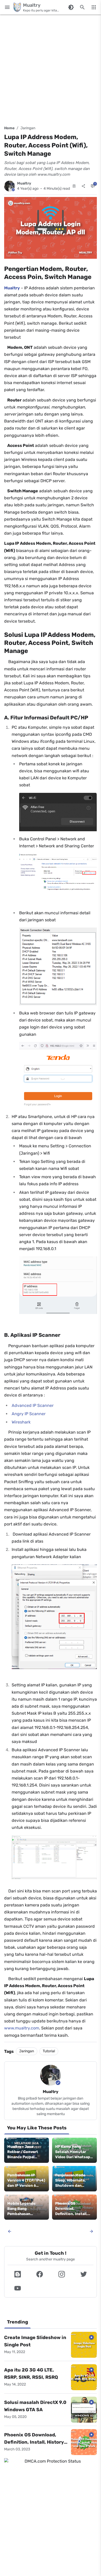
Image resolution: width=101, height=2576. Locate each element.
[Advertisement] (51, 69)
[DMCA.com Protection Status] (51, 2461)
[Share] (83, 186)
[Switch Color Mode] (71, 7)
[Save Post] (74, 186)
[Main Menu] (7, 7)
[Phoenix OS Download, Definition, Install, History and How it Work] (84, 2442)
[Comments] (93, 186)
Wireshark (21, 1422)
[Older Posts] (91, 2231)
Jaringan (28, 128)
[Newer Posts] (10, 2231)
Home (9, 128)
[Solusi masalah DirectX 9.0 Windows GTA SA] (84, 2410)
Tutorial (49, 2051)
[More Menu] (94, 7)
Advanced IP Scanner (33, 1405)
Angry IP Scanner (29, 1414)
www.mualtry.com (22, 2028)
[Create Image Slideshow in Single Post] (84, 2345)
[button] (17, 2274)
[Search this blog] (82, 7)
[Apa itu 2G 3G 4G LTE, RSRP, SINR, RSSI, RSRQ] (84, 2377)
